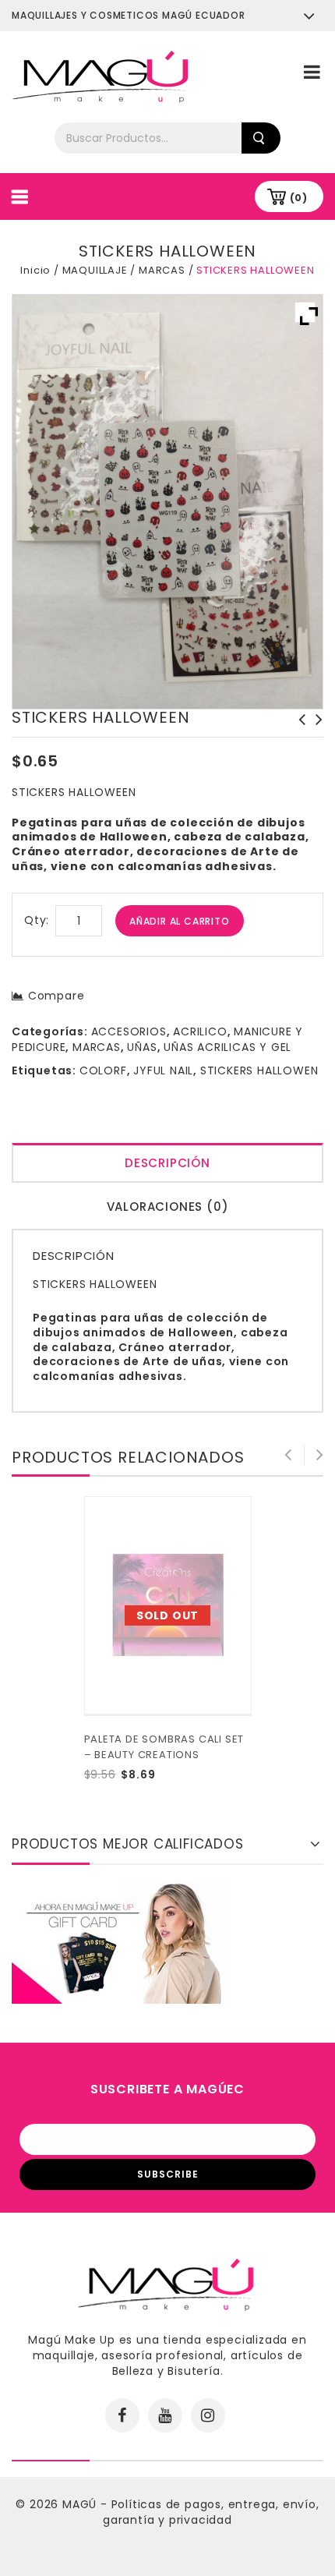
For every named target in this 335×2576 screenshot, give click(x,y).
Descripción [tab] (167, 1163)
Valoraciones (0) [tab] (168, 1207)
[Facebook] (122, 2415)
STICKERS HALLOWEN (259, 1070)
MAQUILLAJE (95, 270)
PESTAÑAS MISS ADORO (298, 727)
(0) (299, 198)
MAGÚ (81, 2504)
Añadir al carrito (180, 921)
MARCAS (162, 270)
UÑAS (142, 1047)
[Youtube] (165, 2415)
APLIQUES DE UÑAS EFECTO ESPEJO (315, 735)
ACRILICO (200, 1031)
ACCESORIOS (129, 1031)
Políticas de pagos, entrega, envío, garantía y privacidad (211, 2512)
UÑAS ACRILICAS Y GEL (227, 1047)
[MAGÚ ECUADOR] (101, 76)
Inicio (35, 270)
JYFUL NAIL (163, 1070)
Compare (56, 996)
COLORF (103, 1070)
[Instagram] (208, 2415)
